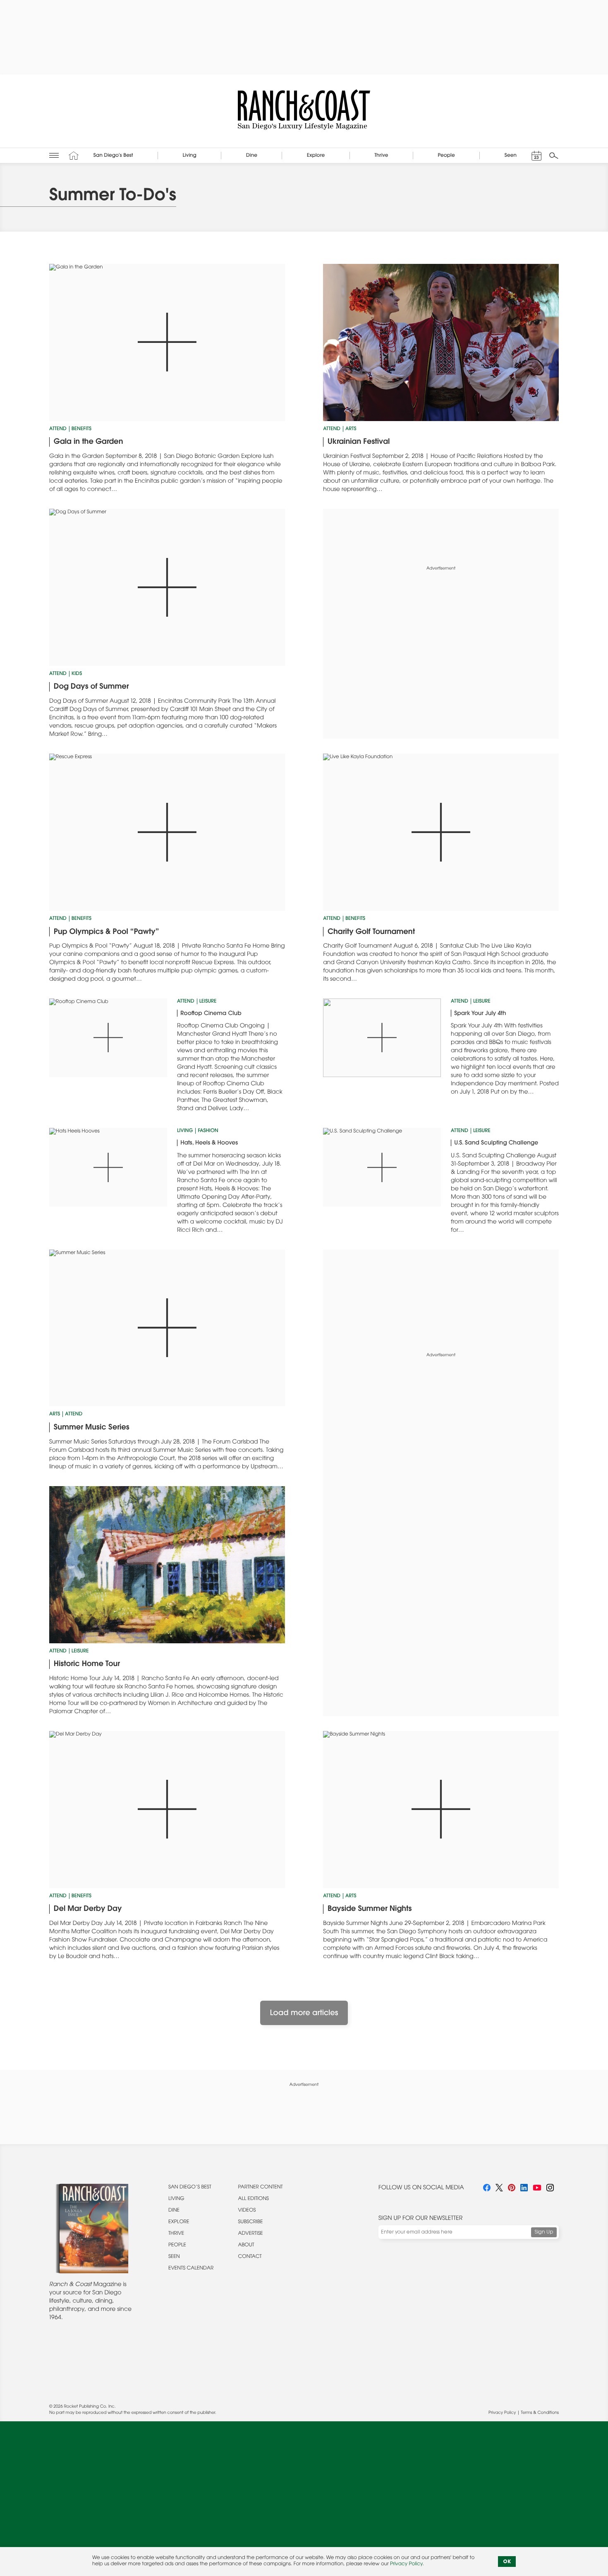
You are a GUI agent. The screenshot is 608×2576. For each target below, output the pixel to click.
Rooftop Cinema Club (211, 1014)
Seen (174, 2257)
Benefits (81, 429)
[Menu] (54, 155)
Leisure (208, 1002)
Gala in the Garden (89, 442)
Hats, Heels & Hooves (209, 1143)
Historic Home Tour (87, 1664)
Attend (58, 429)
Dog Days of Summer (91, 687)
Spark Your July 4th (480, 1014)
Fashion (208, 1131)
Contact (250, 2257)
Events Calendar (191, 2269)
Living (185, 1131)
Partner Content (261, 2188)
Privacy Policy (502, 2413)
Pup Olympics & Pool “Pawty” (107, 932)
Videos (247, 2211)
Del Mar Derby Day (88, 1909)
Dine (174, 2211)
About (246, 2246)
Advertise (251, 2234)
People (177, 2246)
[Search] (554, 156)
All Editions (254, 2199)
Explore (179, 2222)
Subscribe (251, 2222)
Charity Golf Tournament (371, 932)
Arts (351, 429)
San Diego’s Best (190, 2188)
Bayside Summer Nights (370, 1909)
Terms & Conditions (540, 2413)
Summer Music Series (92, 1428)
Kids (77, 674)
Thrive (176, 2234)
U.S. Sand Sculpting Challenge (496, 1143)
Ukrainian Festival (359, 442)
